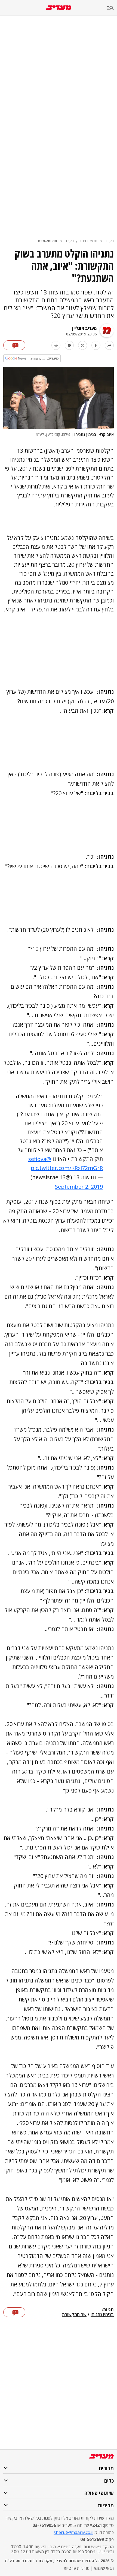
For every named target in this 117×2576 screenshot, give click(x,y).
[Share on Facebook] (96, 345)
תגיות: (108, 2310)
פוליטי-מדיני (47, 241)
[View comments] (14, 345)
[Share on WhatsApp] (69, 345)
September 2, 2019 (79, 1187)
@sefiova (40, 1159)
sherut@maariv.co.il (73, 2532)
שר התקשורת (74, 2315)
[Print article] (56, 345)
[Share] (109, 345)
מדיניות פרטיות (77, 2568)
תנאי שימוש (104, 2568)
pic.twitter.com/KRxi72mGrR (67, 1168)
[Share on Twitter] (83, 345)
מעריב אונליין (84, 328)
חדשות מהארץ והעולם (81, 241)
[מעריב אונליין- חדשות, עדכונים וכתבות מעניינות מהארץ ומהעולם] (59, 8)
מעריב (109, 241)
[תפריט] (112, 8)
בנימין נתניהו (102, 2315)
